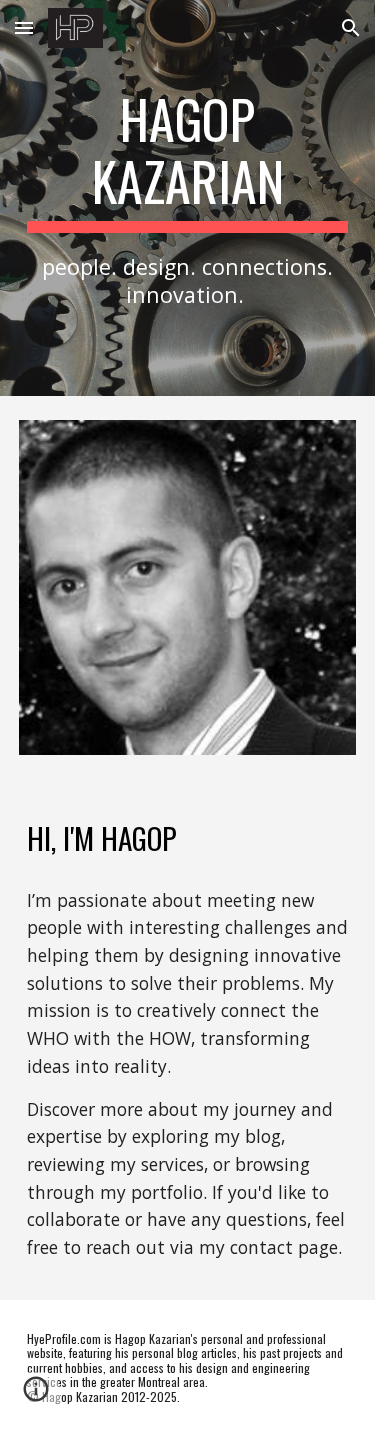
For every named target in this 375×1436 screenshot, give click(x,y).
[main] (188, 198)
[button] (24, 27)
